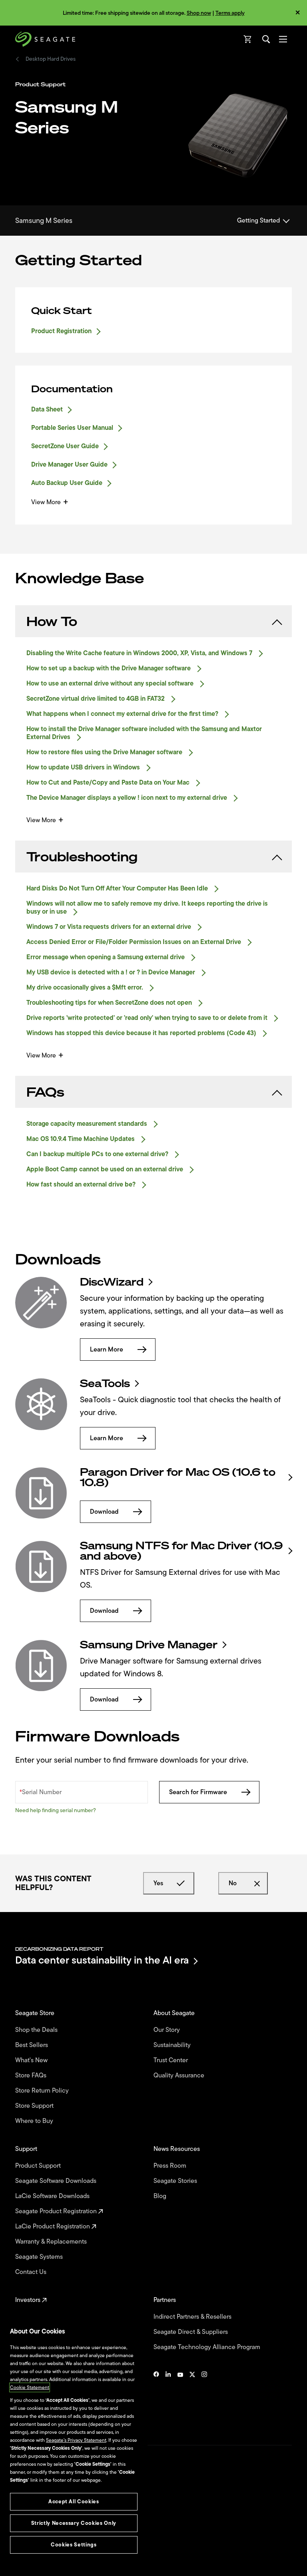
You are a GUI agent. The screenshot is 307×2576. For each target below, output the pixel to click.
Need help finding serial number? (56, 1810)
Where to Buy (35, 2121)
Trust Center (171, 2060)
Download (104, 1512)
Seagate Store (36, 2013)
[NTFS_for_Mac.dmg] (41, 1566)
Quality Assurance (180, 2075)
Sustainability (173, 2045)
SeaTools (105, 1383)
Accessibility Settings (38, 2563)
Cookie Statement (30, 2387)
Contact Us (32, 2272)
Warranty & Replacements (52, 2242)
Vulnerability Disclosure (40, 2544)
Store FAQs (32, 2075)
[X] (192, 2399)
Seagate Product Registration (57, 2211)
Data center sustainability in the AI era (102, 1961)
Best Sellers (32, 2045)
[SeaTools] (41, 1404)
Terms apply (230, 13)
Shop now (199, 13)
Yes (158, 1883)
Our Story (167, 2030)
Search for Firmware (198, 1792)
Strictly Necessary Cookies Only (74, 2523)
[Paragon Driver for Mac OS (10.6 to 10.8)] (41, 1493)
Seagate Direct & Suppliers (191, 2332)
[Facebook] (156, 2399)
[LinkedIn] (168, 2399)
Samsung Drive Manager (149, 1645)
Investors (29, 2300)
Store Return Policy (43, 2091)
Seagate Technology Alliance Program (208, 2347)
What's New (32, 2060)
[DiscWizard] (41, 1303)
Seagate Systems (40, 2257)
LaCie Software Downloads (53, 2196)
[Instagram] (204, 2399)
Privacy (23, 2530)
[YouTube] (180, 2399)
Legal (21, 2516)
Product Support (39, 2166)
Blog (161, 2196)
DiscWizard (112, 1282)
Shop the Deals (38, 2030)
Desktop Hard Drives (51, 59)
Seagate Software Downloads (57, 2181)
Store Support (35, 2106)
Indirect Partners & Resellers (193, 2317)
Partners (165, 2300)
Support (27, 2149)
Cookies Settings (33, 2557)
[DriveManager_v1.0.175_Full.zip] (41, 1666)
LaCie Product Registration (53, 2226)
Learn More (107, 1350)
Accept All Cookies (74, 2501)
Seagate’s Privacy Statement (76, 2440)
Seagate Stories (176, 2181)
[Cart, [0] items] (248, 39)
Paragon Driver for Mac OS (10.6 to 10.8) (178, 1477)
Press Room (171, 2166)
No (233, 1883)
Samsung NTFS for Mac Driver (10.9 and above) (181, 1551)
